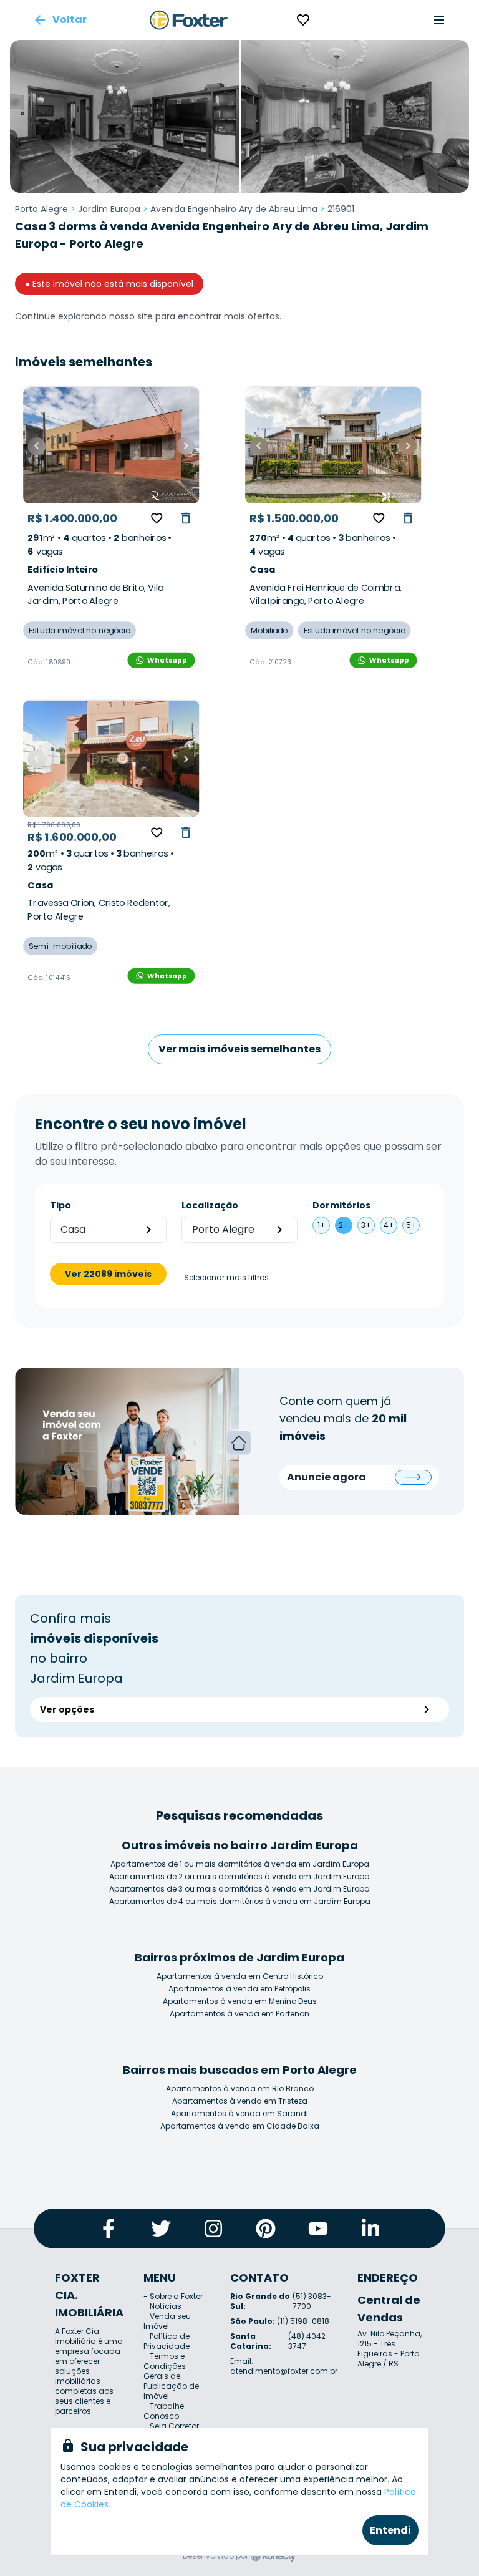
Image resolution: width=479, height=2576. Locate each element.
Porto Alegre (41, 209)
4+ (389, 1225)
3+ (366, 1225)
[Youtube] (318, 2228)
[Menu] (439, 20)
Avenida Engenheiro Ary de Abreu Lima (234, 209)
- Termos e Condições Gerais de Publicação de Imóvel (171, 2376)
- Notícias (162, 2306)
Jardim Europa (109, 209)
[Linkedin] (370, 2228)
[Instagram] (213, 2228)
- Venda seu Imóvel (167, 2321)
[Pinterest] (266, 2228)
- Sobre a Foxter (173, 2296)
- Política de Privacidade (167, 2341)
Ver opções (67, 1709)
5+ (411, 1225)
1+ (322, 1225)
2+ (344, 1225)
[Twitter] (161, 2228)
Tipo (60, 1205)
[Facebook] (109, 2228)
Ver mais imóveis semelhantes (239, 1049)
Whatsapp (167, 660)
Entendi (390, 2530)
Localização (210, 1205)
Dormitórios (341, 1205)
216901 (341, 209)
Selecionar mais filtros (226, 1278)
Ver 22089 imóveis (108, 1274)
